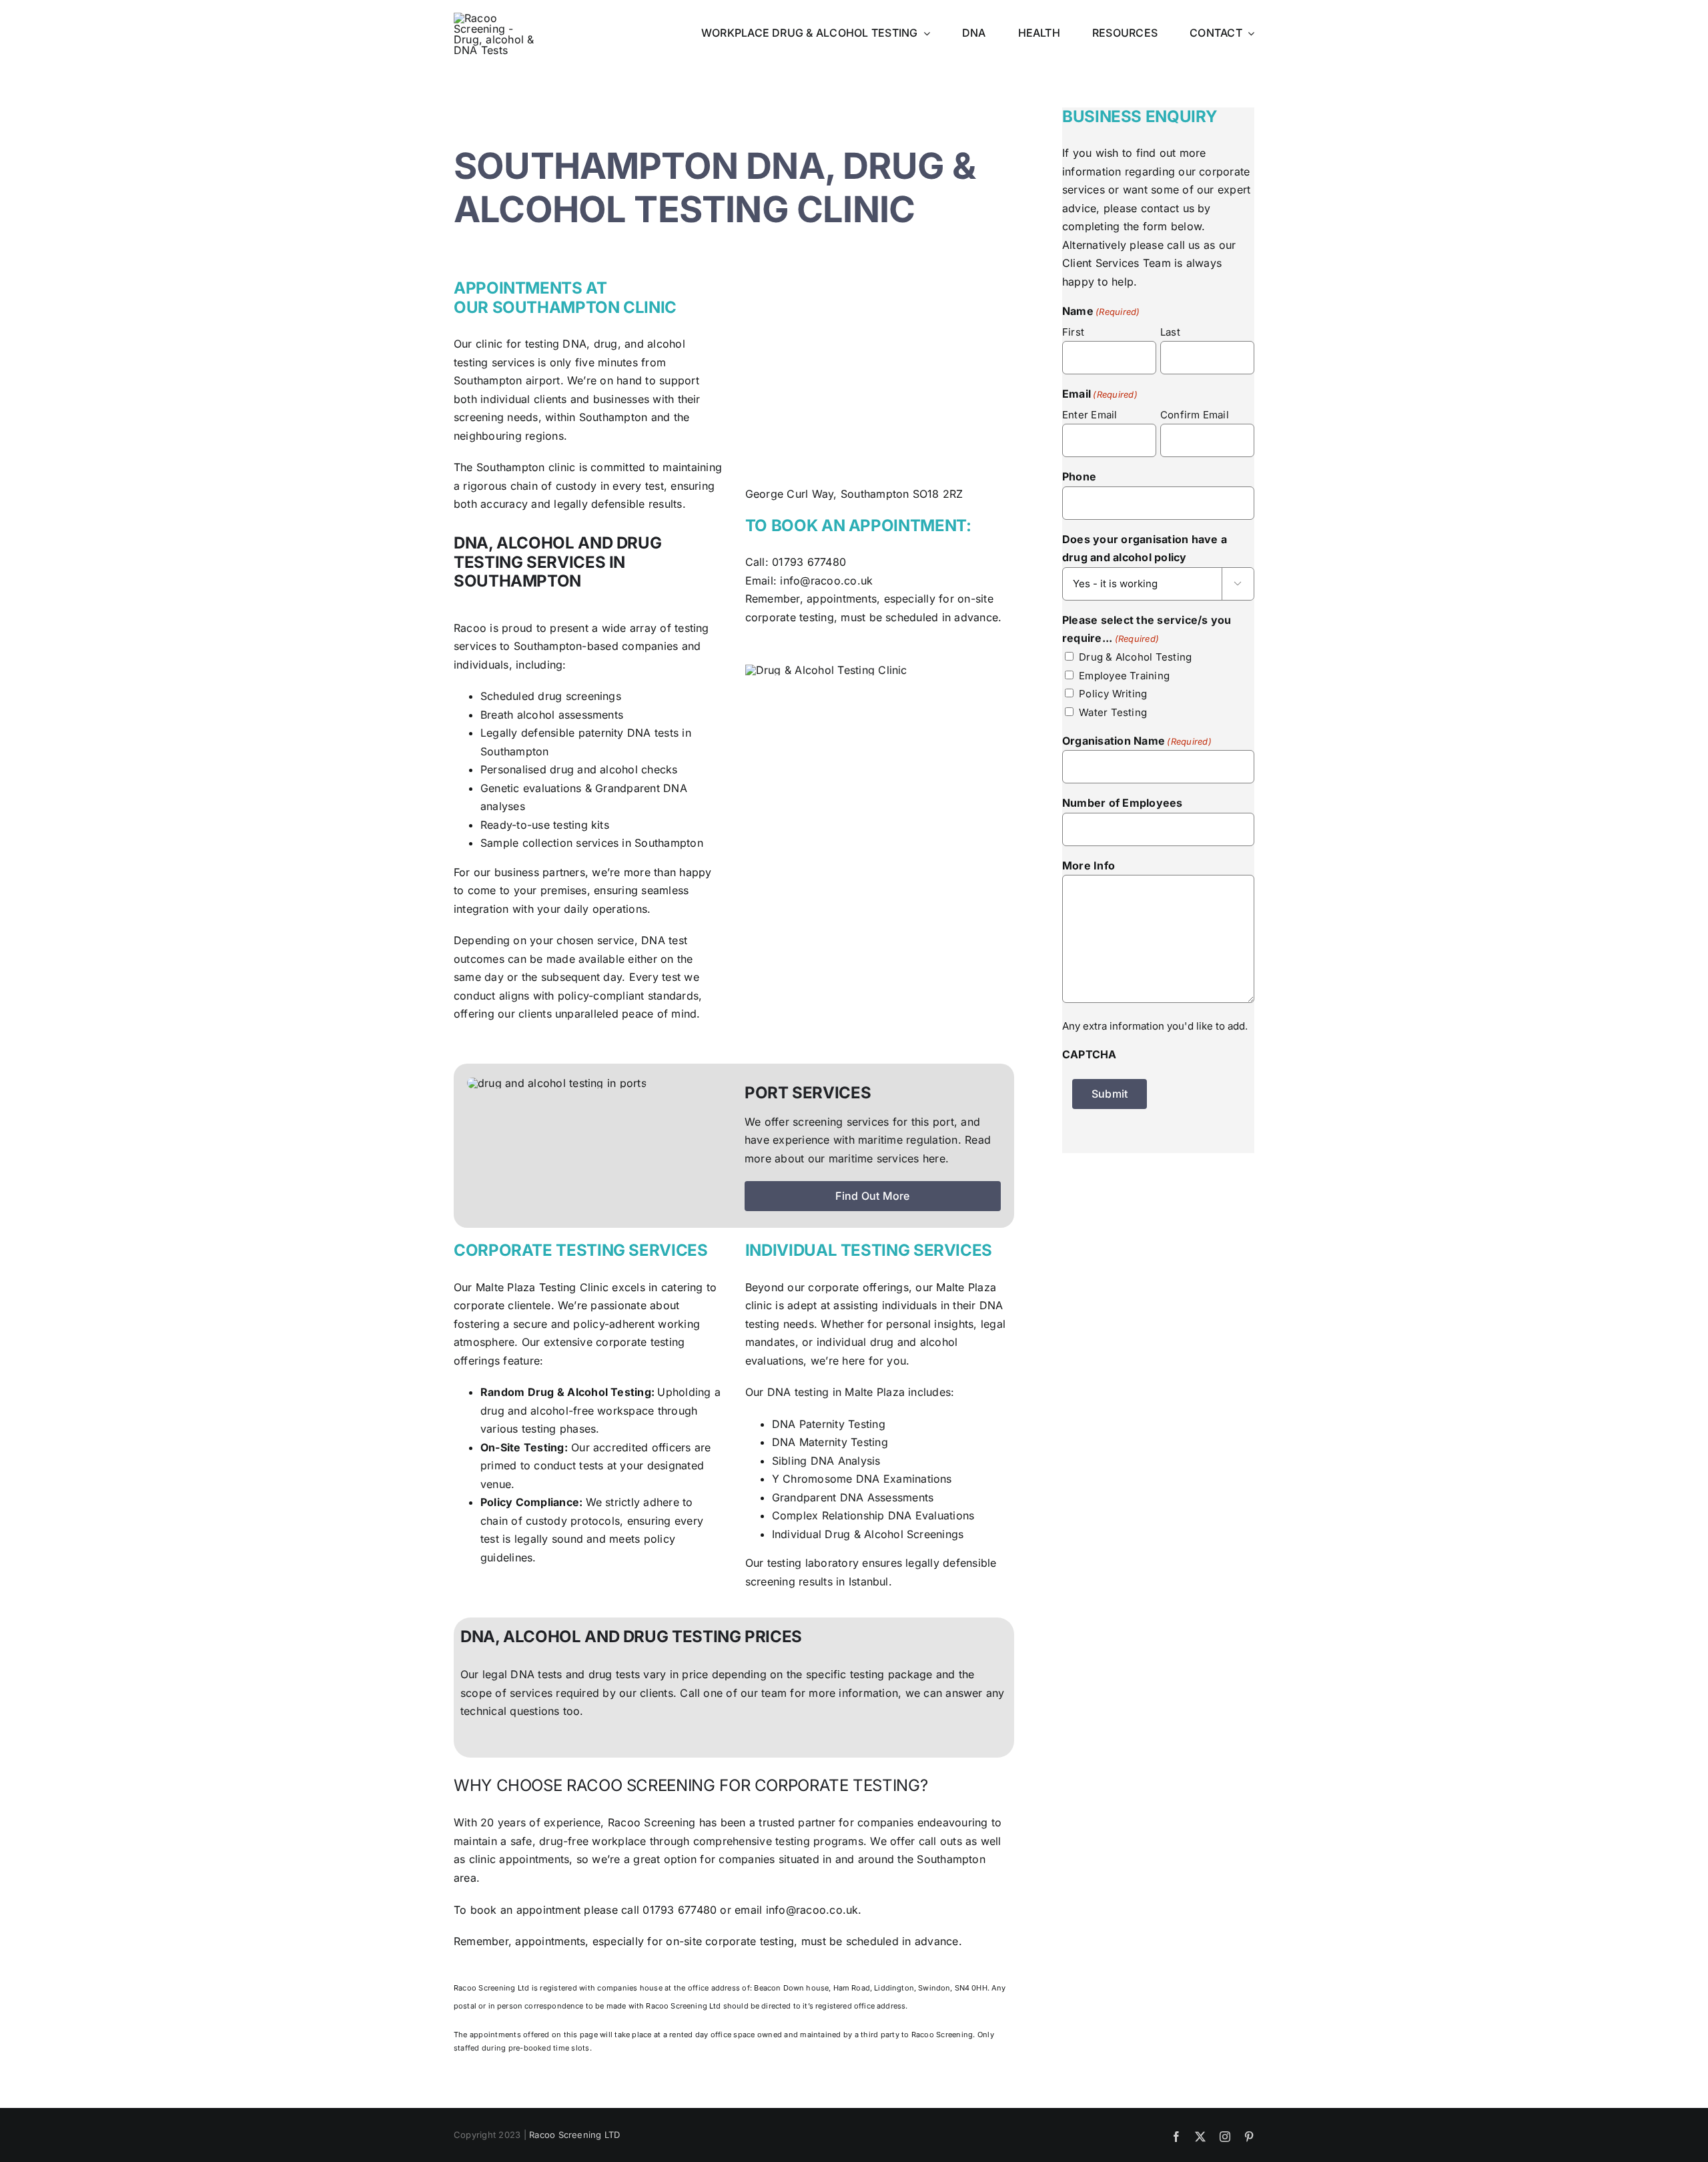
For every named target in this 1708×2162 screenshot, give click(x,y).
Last (1170, 332)
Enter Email (1090, 415)
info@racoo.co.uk (826, 581)
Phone (1079, 476)
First (1073, 332)
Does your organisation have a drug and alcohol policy (1145, 549)
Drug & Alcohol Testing (1135, 657)
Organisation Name (1137, 741)
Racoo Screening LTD (575, 2135)
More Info (1089, 865)
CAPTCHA (1090, 1054)
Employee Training (1124, 676)
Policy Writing (1113, 694)
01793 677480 (809, 562)
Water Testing (1113, 712)
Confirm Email (1195, 415)
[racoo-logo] (495, 18)
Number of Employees (1123, 803)
